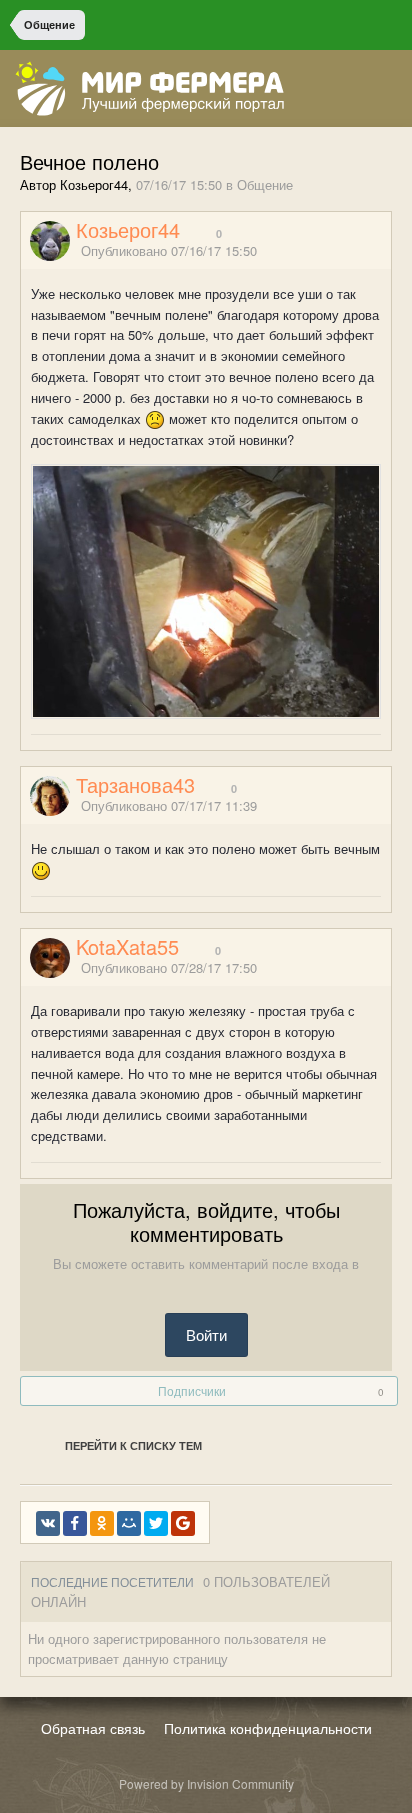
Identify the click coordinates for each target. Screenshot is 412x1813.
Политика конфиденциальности (268, 1728)
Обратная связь (93, 1728)
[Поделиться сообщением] (385, 251)
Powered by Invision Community (206, 1783)
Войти (206, 1334)
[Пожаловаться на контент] (360, 251)
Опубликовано (169, 250)
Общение (265, 184)
